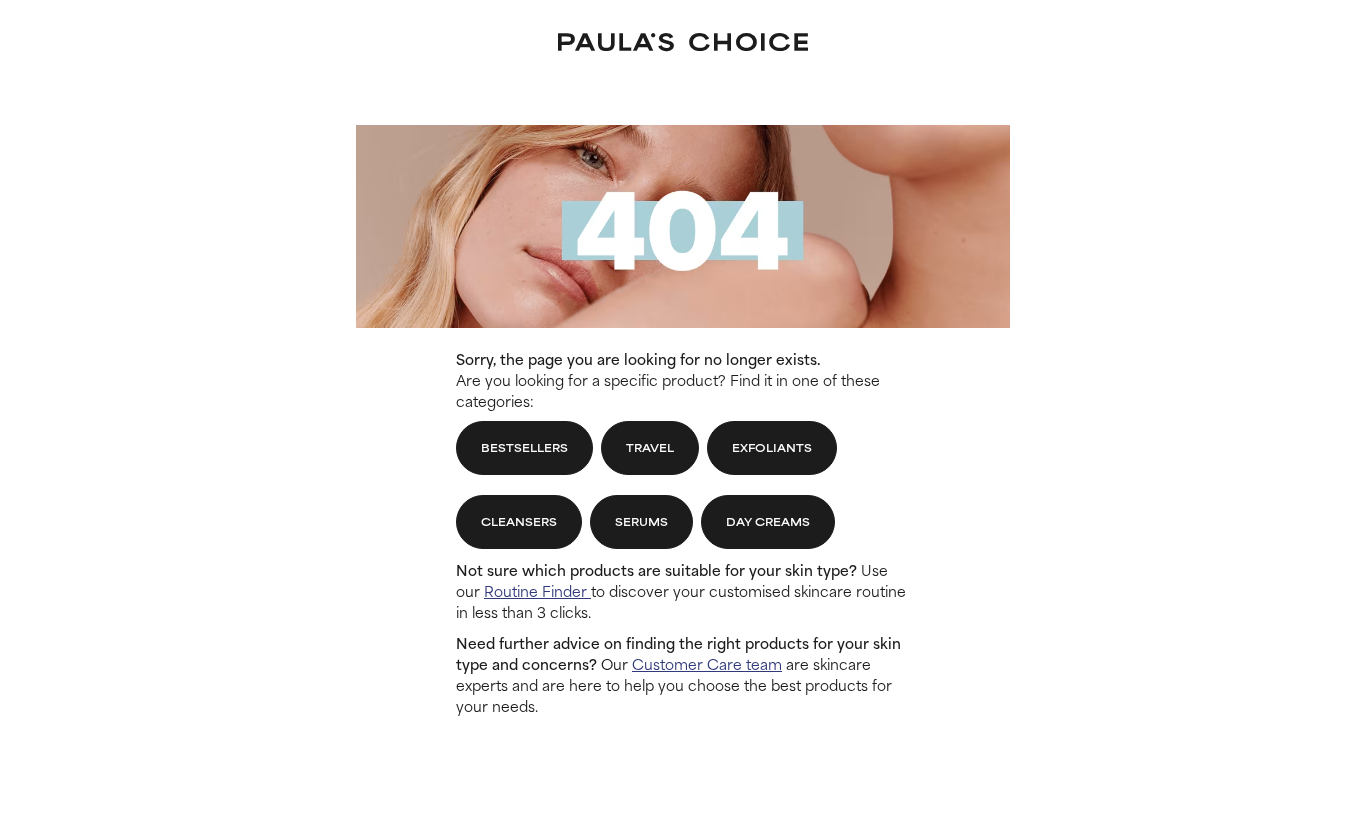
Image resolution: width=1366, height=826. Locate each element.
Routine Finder (537, 590)
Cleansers (519, 521)
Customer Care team (707, 663)
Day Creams (768, 521)
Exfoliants (772, 447)
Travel (650, 447)
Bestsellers (524, 447)
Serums (641, 521)
